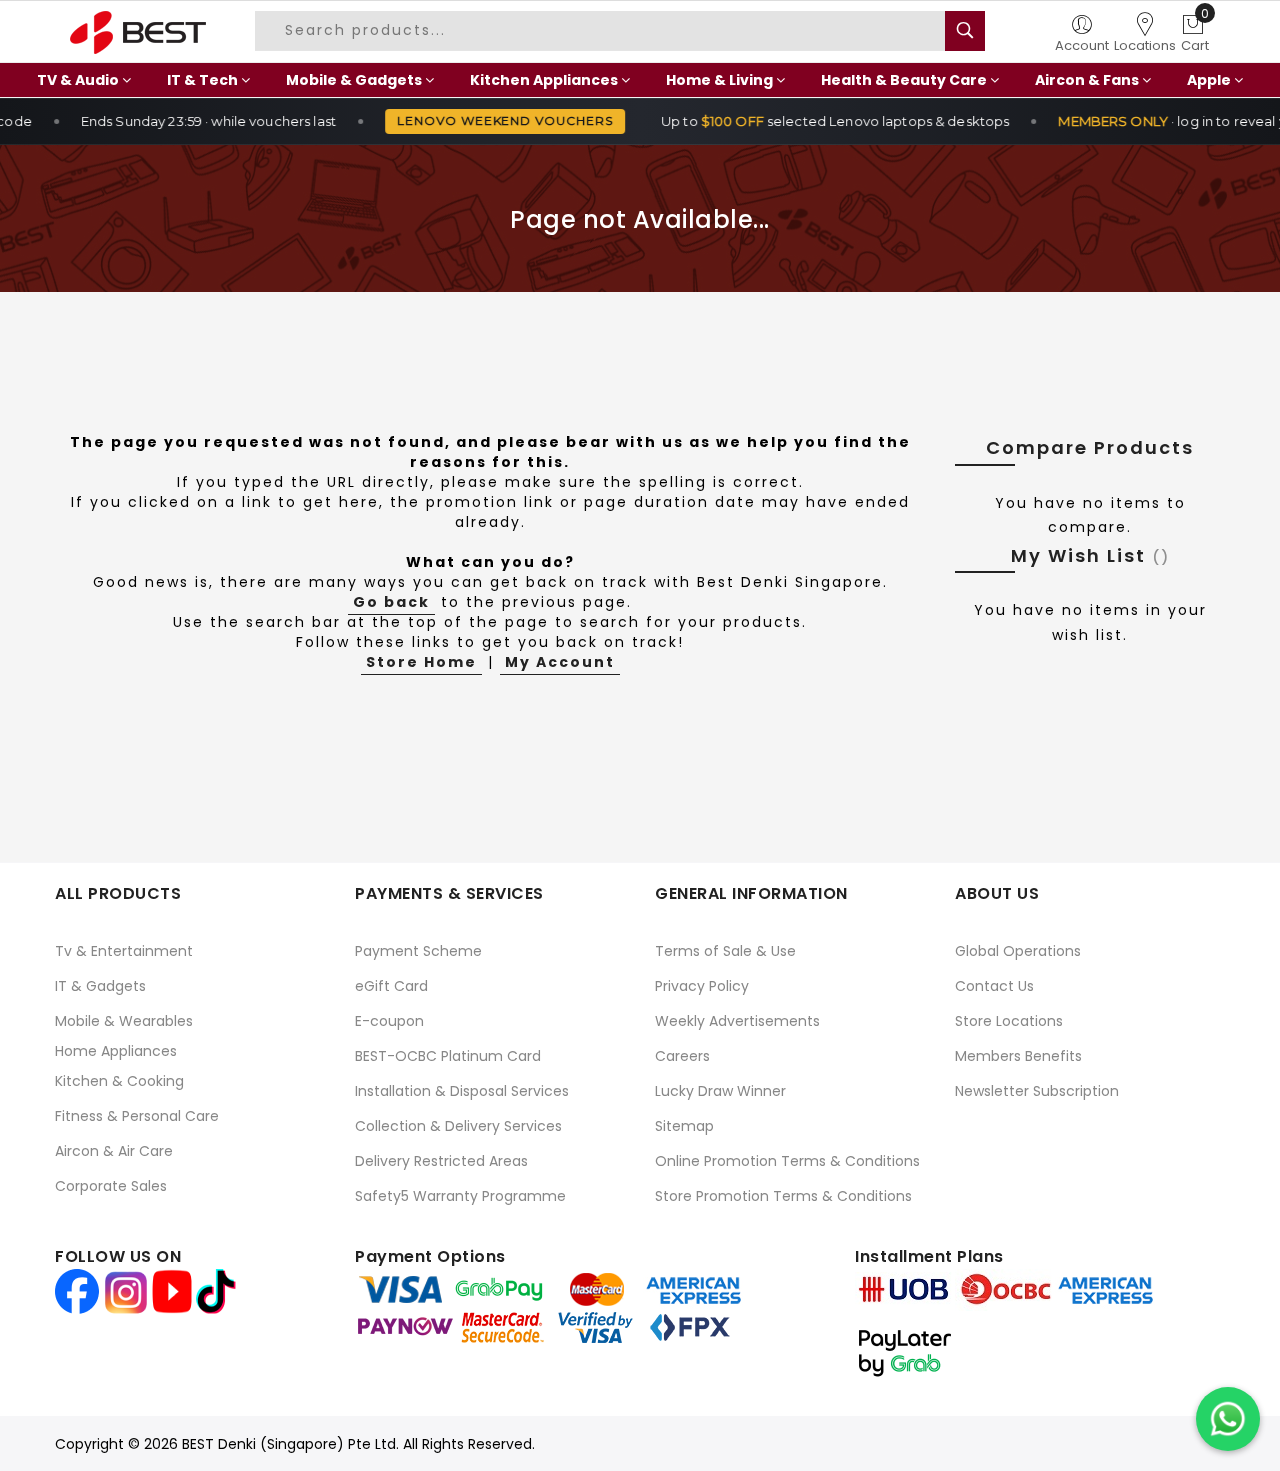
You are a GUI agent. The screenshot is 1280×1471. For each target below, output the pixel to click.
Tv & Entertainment (124, 951)
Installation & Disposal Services (462, 1091)
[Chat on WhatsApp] (1228, 1419)
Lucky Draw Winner (720, 1091)
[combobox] (608, 31)
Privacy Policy (702, 986)
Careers (682, 1056)
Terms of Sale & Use (725, 951)
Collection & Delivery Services (458, 1126)
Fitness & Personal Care (137, 1116)
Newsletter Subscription (1037, 1091)
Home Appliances (116, 1051)
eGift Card (391, 986)
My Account (560, 662)
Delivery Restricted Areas (441, 1161)
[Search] (965, 31)
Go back (391, 602)
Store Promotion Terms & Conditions (783, 1196)
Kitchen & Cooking (119, 1081)
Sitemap (684, 1126)
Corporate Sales (111, 1186)
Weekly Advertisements (737, 1021)
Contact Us (994, 986)
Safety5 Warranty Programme (460, 1196)
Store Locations (1009, 1021)
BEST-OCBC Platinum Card (448, 1056)
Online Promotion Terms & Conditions (787, 1161)
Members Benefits (1018, 1056)
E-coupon (389, 1021)
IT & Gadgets (100, 986)
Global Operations (1018, 951)
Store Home (421, 662)
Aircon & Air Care (114, 1151)
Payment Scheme (418, 951)
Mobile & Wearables (124, 1021)
